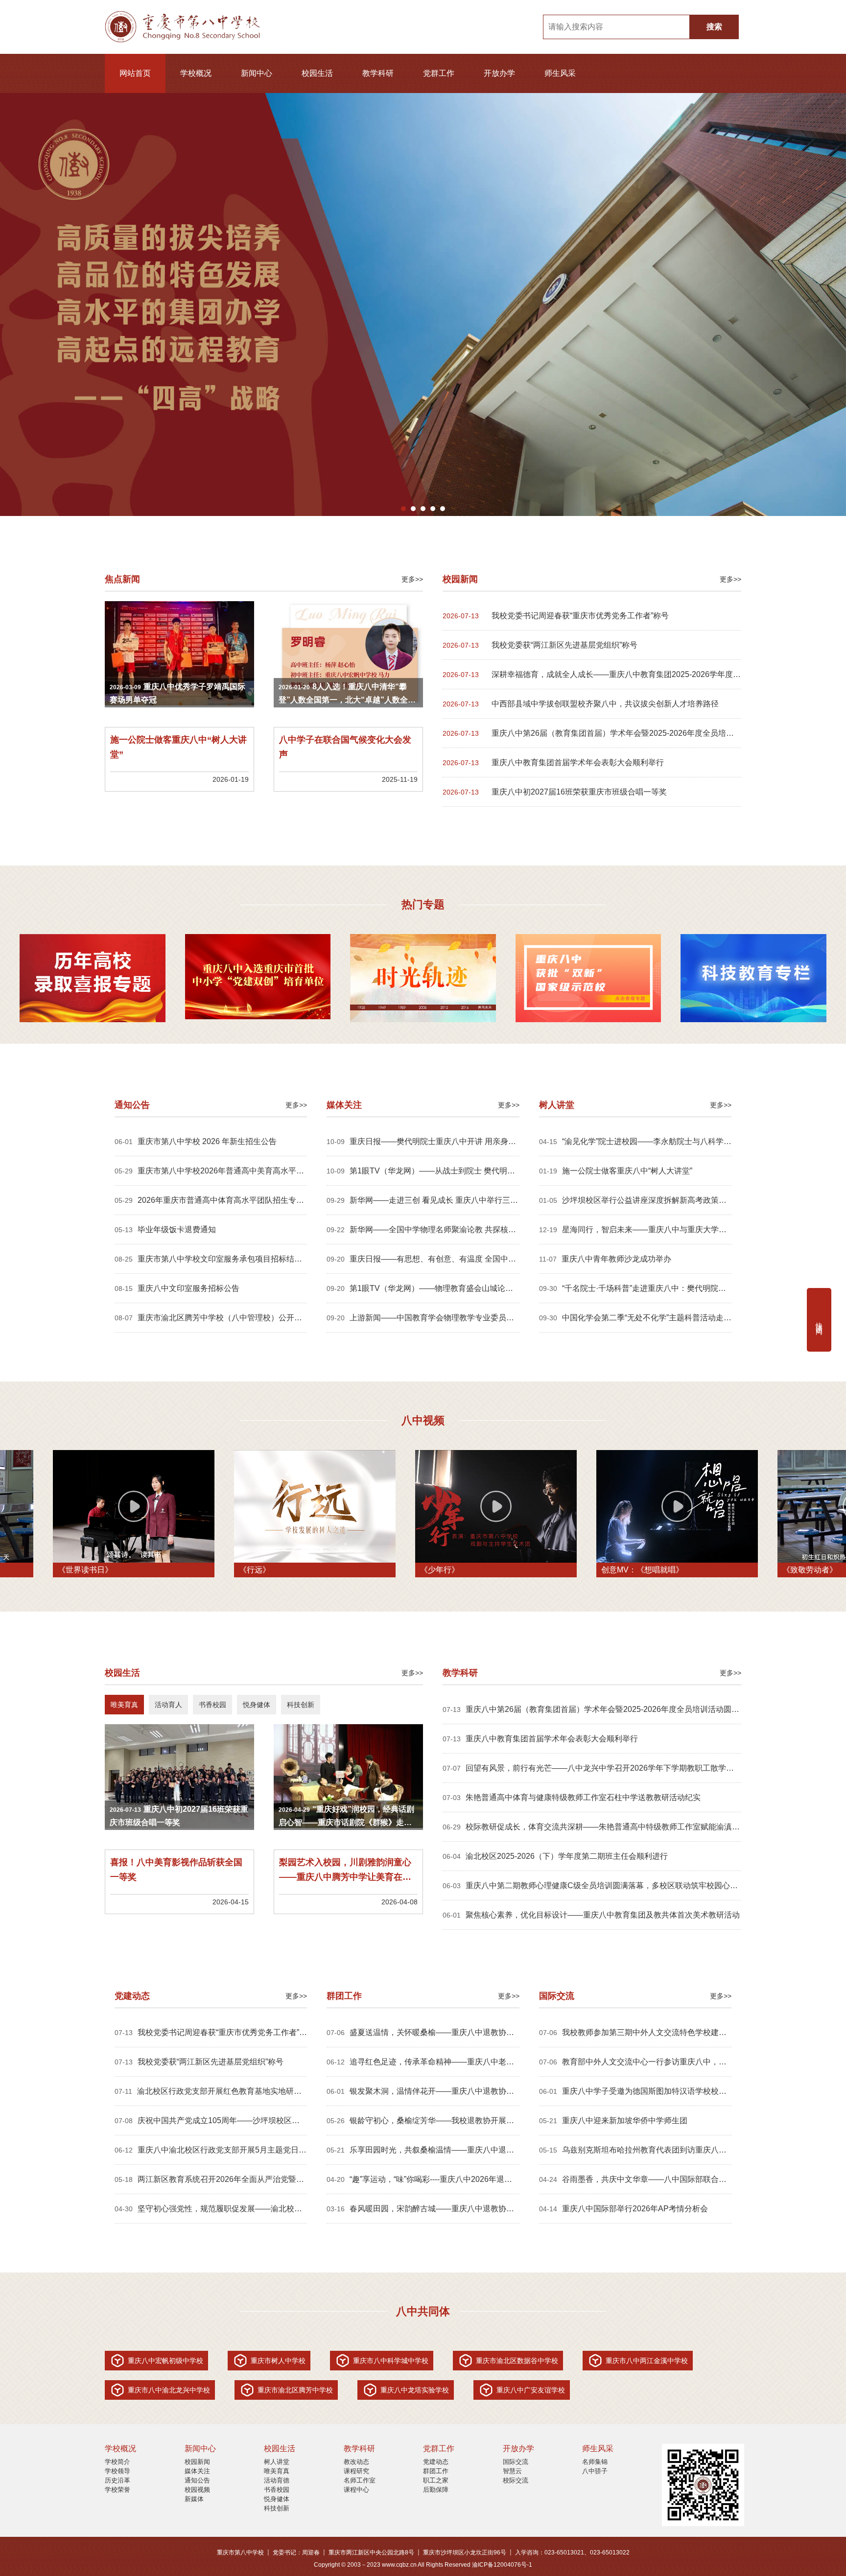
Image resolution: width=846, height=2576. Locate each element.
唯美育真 (277, 2471)
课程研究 (356, 2471)
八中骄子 (595, 2471)
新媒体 (194, 2499)
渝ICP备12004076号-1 (502, 2565)
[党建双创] (258, 978)
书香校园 (277, 2490)
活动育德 (277, 2480)
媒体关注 (197, 2471)
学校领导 (117, 2471)
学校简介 (117, 2462)
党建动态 (436, 2462)
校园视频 (197, 2490)
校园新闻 (197, 2462)
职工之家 (436, 2480)
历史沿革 (117, 2480)
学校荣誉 (117, 2490)
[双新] (588, 979)
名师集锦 (595, 2462)
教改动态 (356, 2462)
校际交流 (516, 2480)
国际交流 (516, 2462)
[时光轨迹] (423, 979)
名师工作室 (360, 2480)
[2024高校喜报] (93, 979)
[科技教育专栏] (753, 979)
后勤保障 (436, 2490)
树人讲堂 (277, 2462)
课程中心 (356, 2490)
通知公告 (197, 2480)
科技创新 (277, 2508)
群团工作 (436, 2471)
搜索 (714, 27)
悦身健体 (277, 2499)
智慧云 (512, 2471)
